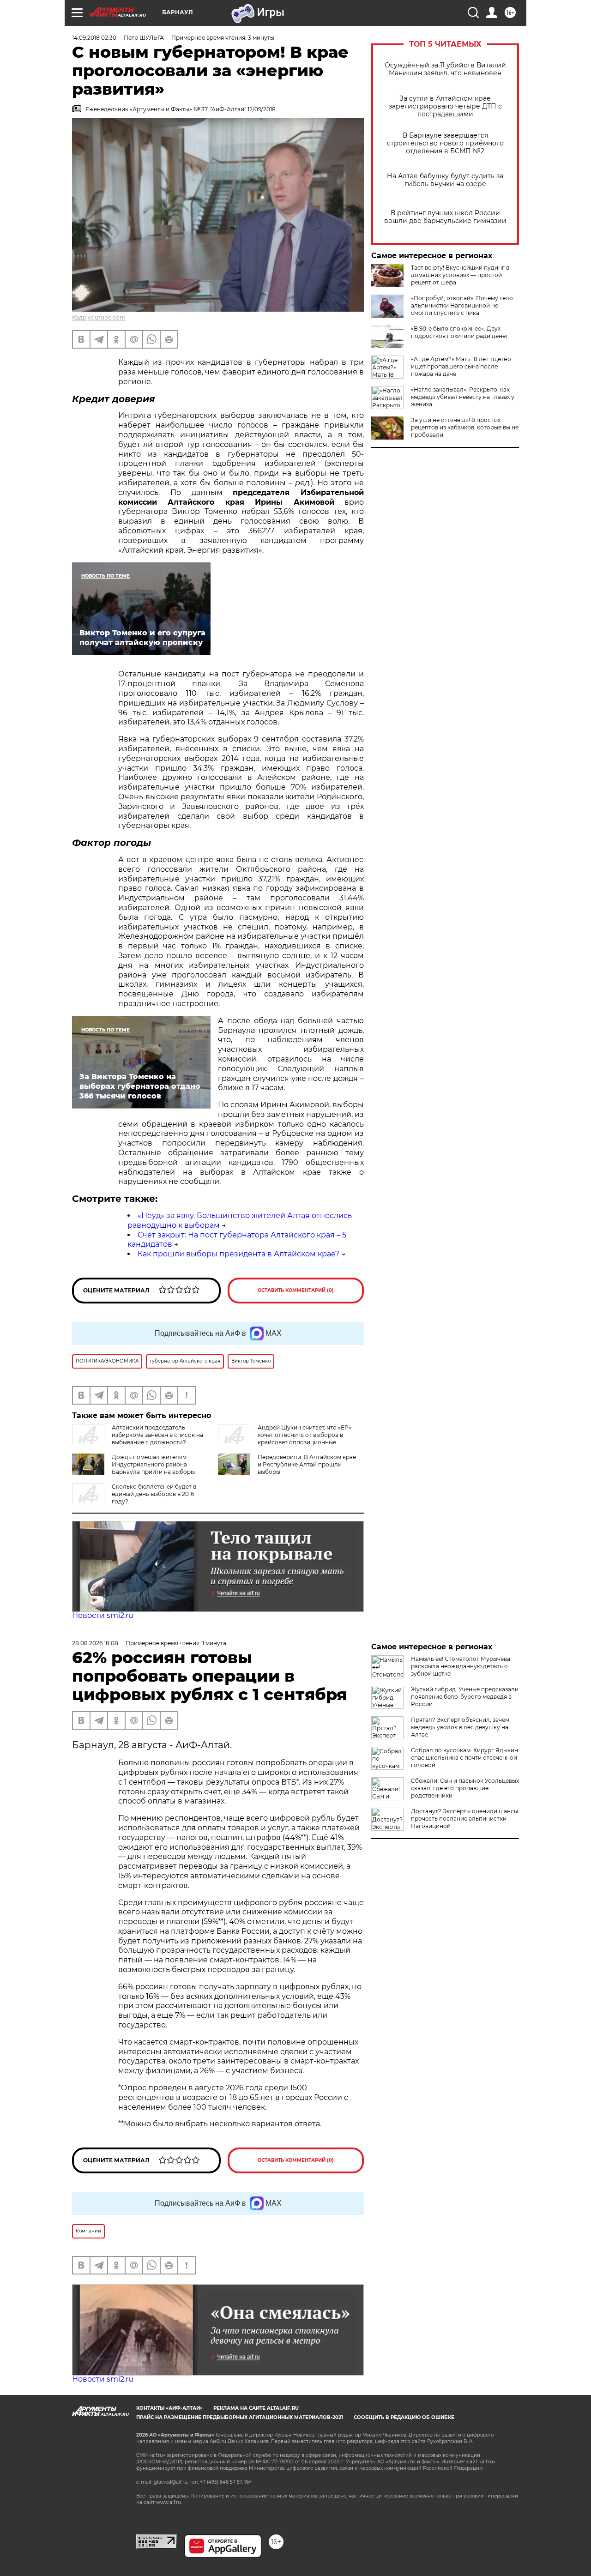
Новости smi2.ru (103, 1615)
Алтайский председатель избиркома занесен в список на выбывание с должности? (157, 1435)
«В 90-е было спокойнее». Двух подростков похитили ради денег (460, 332)
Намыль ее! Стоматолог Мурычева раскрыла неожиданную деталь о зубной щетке (461, 1666)
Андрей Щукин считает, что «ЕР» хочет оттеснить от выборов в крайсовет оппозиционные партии (285, 1439)
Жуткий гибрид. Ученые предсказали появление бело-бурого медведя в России (465, 1697)
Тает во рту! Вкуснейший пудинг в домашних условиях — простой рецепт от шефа (460, 275)
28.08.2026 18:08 (95, 1643)
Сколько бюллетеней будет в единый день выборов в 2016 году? (154, 1494)
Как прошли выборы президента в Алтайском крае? (238, 1254)
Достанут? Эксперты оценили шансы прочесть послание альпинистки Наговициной (464, 1819)
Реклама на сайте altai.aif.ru (256, 2408)
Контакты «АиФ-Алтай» (169, 2408)
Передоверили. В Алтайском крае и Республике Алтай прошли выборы (307, 1464)
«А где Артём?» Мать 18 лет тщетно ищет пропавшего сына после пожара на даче (461, 366)
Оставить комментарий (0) (296, 1290)
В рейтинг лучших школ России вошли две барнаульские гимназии (445, 217)
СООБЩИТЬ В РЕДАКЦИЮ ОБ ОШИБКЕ (404, 2417)
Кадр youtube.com (99, 317)
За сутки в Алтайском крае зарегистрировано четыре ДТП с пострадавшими (445, 106)
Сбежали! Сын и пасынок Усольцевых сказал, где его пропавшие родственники (465, 1788)
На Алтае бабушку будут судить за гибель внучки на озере (445, 180)
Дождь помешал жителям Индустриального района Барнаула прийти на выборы (153, 1464)
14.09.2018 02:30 (94, 38)
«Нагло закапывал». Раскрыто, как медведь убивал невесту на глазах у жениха (463, 397)
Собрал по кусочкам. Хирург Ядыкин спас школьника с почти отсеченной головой (464, 1758)
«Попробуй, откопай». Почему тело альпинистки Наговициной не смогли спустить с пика (462, 305)
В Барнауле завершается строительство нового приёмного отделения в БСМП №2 (445, 143)
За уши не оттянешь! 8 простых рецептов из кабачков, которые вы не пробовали (465, 427)
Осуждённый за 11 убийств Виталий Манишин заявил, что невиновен (445, 69)
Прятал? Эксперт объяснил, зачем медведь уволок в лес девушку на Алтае (460, 1727)
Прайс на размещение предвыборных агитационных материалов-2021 (240, 2417)
